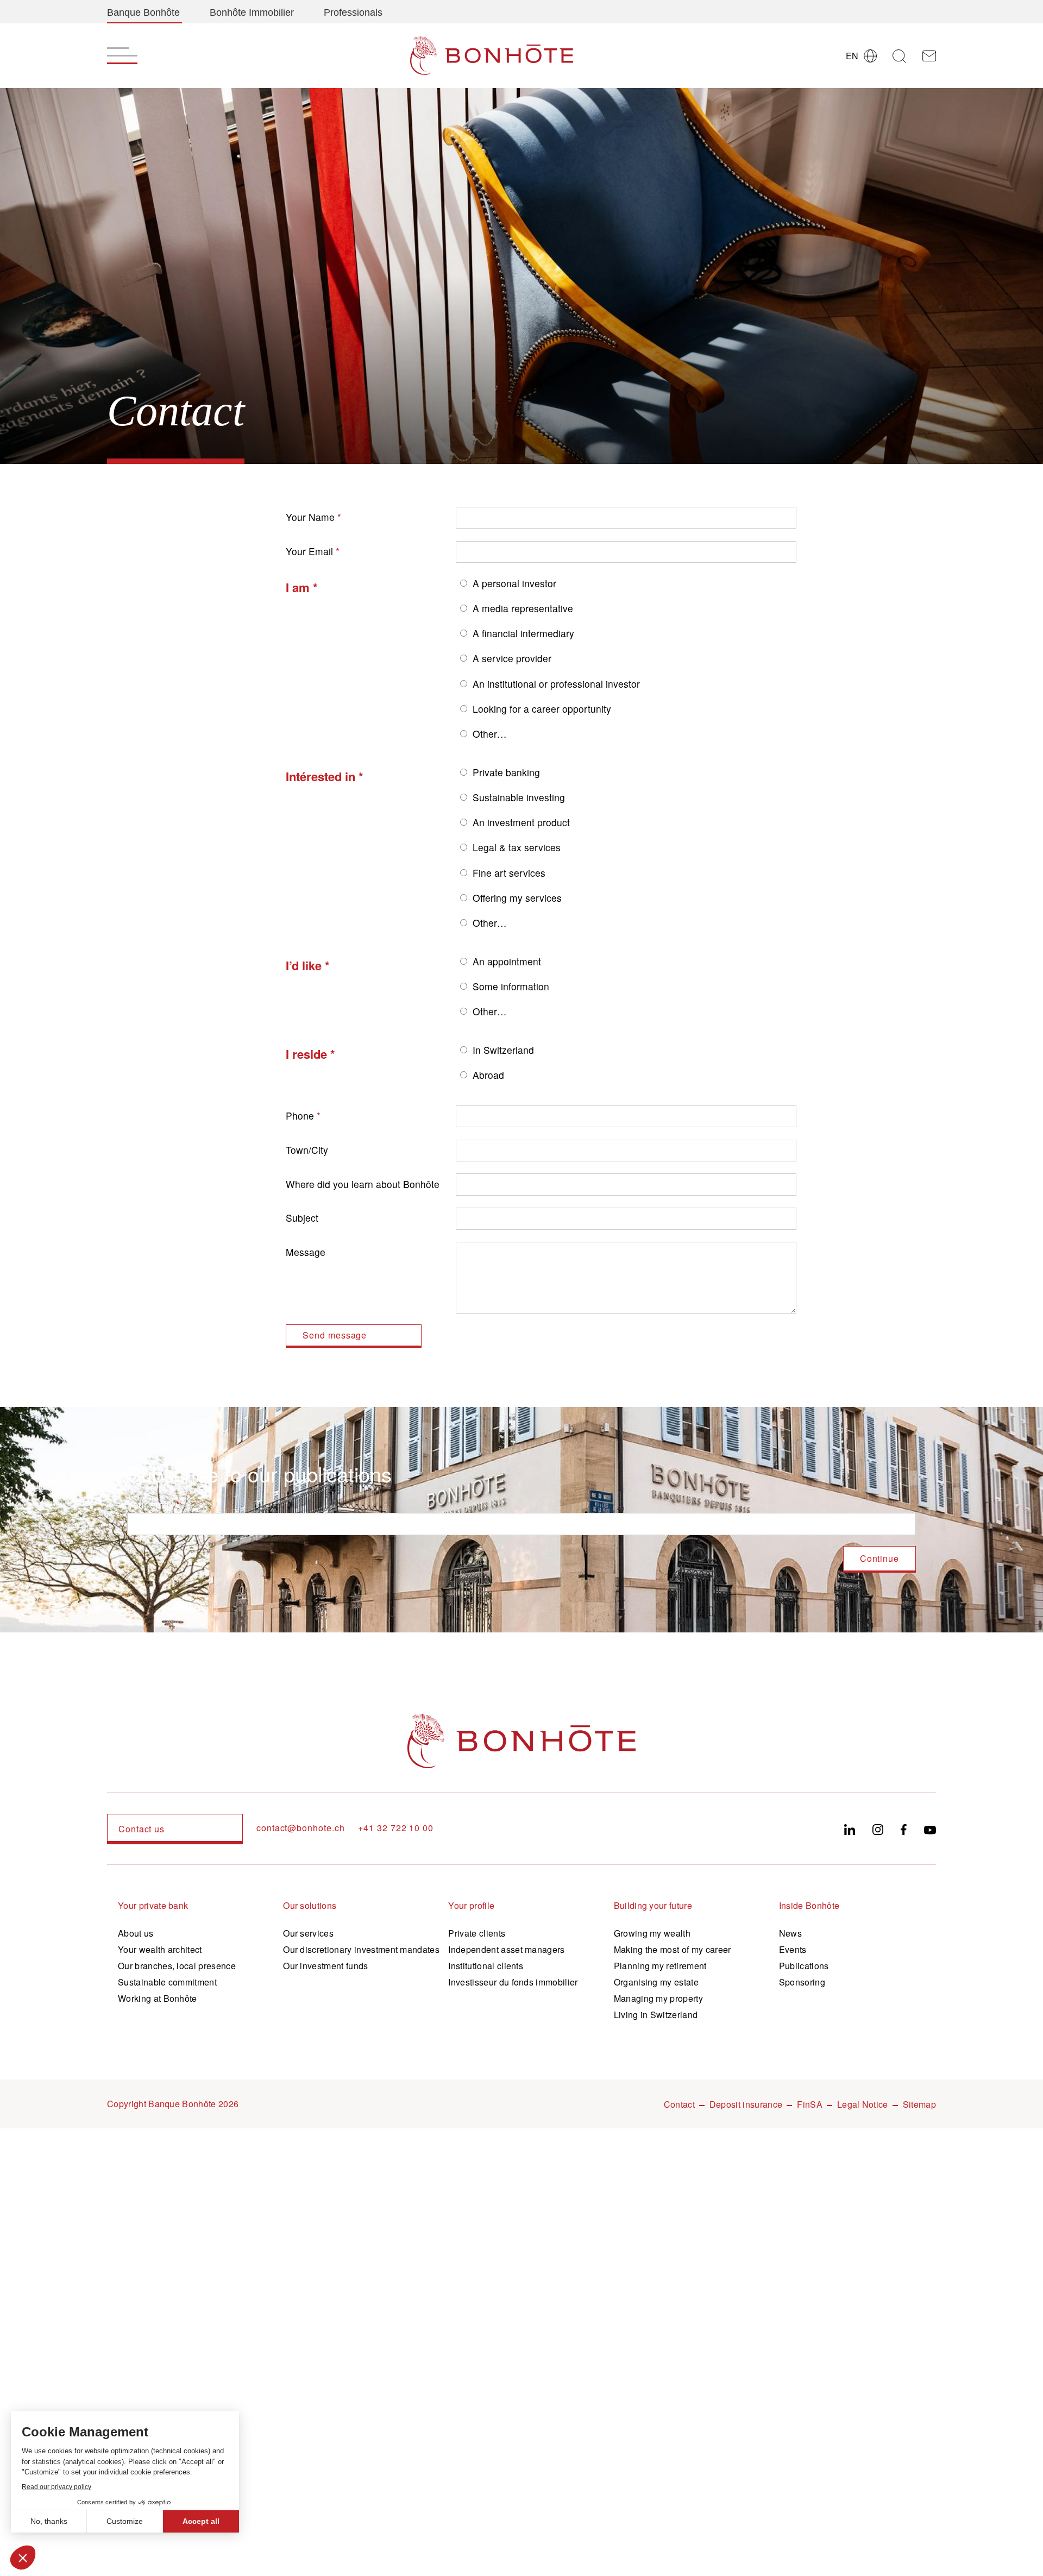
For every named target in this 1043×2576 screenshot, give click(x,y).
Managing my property (658, 1998)
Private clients (477, 1933)
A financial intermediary (523, 633)
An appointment (507, 961)
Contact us (142, 1829)
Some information (511, 986)
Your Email (309, 551)
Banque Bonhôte (143, 12)
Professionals (353, 12)
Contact (679, 2104)
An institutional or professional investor (556, 684)
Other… (490, 734)
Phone (300, 1116)
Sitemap (919, 2104)
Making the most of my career (673, 1949)
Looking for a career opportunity (542, 709)
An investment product (521, 822)
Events (793, 1949)
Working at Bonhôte (158, 1998)
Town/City (307, 1150)
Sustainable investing (519, 797)
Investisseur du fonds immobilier (513, 1982)
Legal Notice (863, 2104)
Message (306, 1252)
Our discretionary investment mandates (361, 1949)
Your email (150, 1504)
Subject (302, 1218)
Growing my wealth (652, 1933)
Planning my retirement (660, 1966)
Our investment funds (325, 1966)
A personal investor (514, 583)
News (790, 1933)
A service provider (512, 658)
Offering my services (517, 898)
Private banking (506, 772)
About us (136, 1933)
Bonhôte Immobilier (252, 12)
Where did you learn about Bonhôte (363, 1184)
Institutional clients (486, 1966)
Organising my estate (656, 1982)
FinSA (810, 2104)
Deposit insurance (746, 2104)
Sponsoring (802, 1982)
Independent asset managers (506, 1949)
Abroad (488, 1075)
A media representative (523, 608)
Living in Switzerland (656, 2015)
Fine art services (509, 873)
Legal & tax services (517, 847)
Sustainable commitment (167, 1982)
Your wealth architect (160, 1949)
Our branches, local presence (177, 1966)
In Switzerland (503, 1050)
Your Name (310, 517)
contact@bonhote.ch (300, 1828)
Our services (308, 1933)
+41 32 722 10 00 (396, 1828)
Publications (804, 1966)
